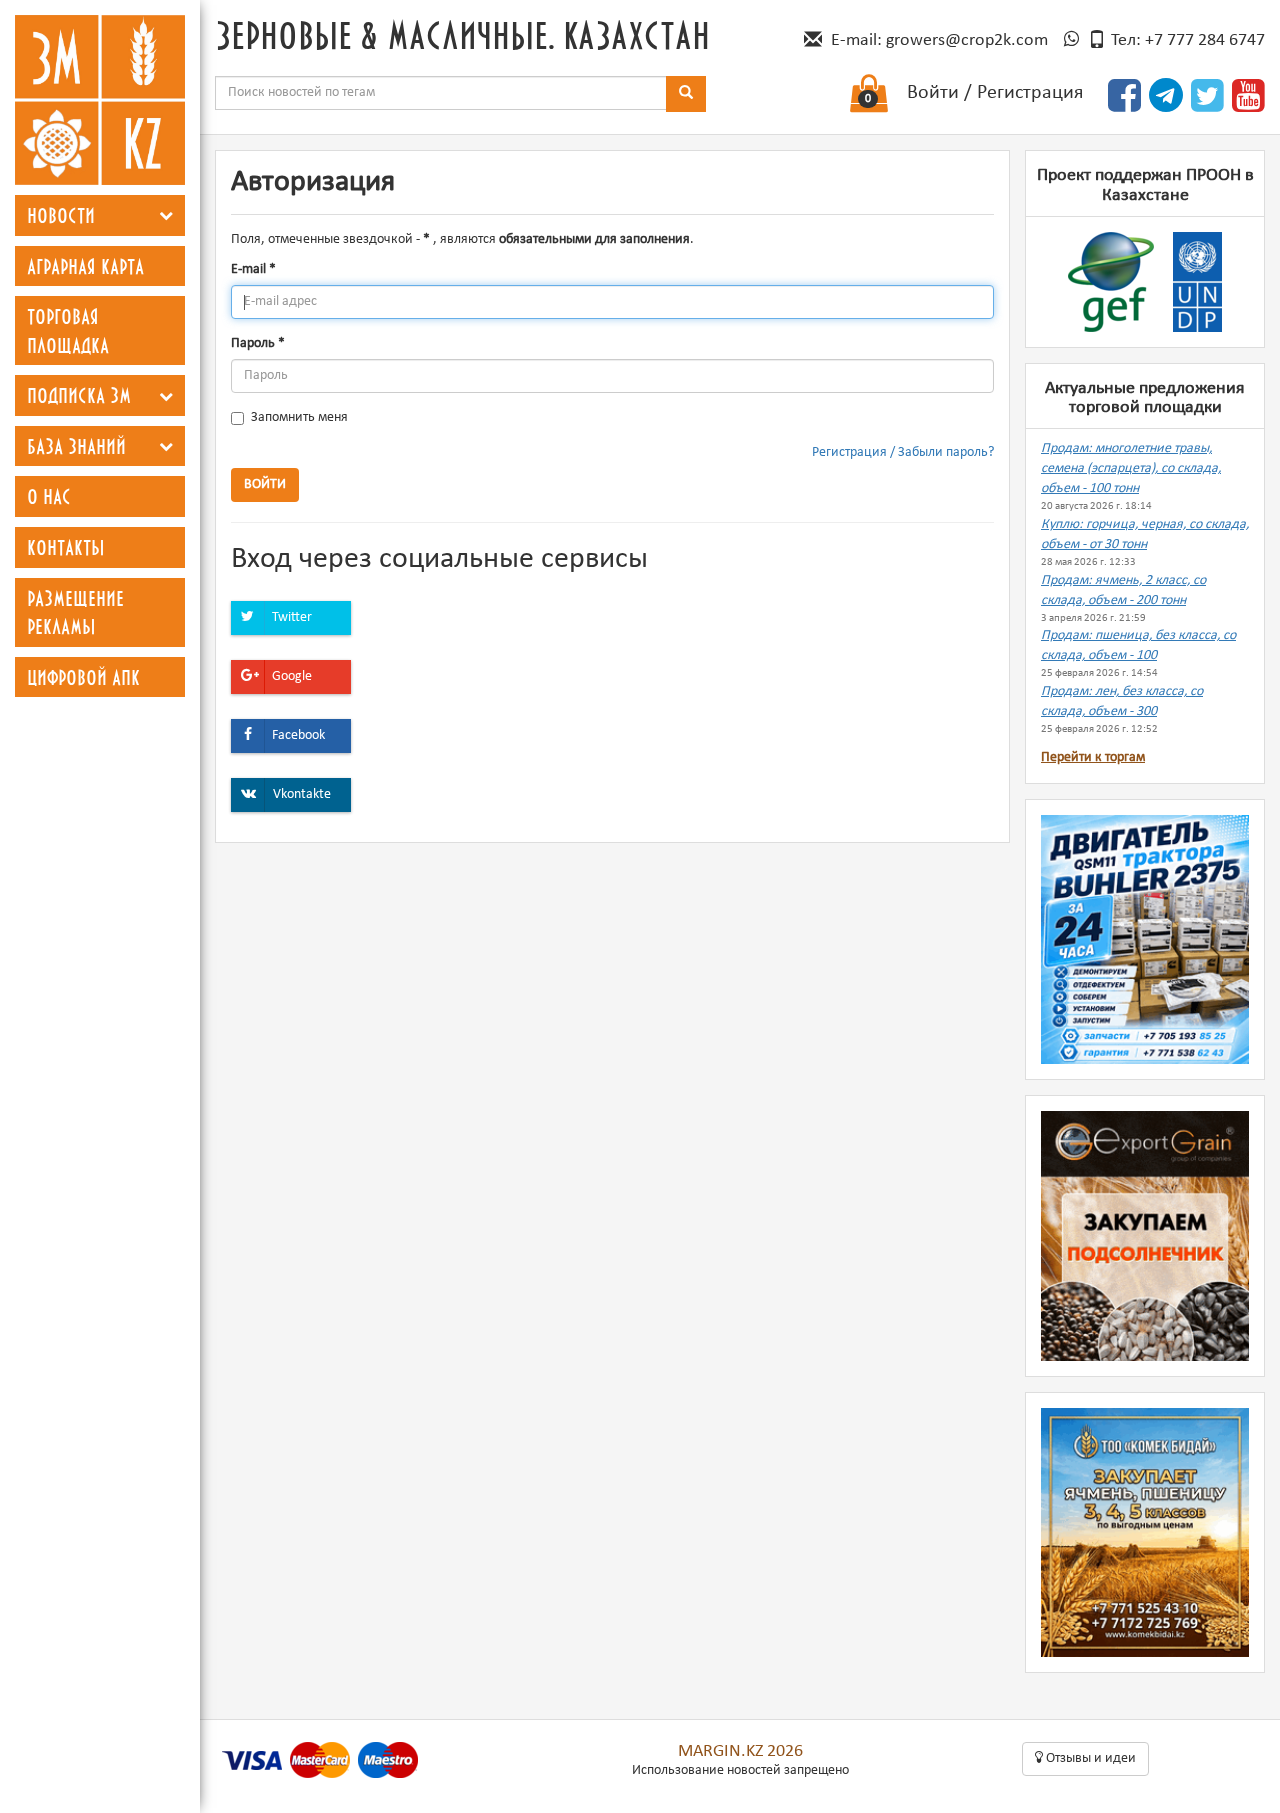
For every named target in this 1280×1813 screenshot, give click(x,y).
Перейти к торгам (1093, 757)
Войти (933, 93)
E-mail (253, 269)
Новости (61, 215)
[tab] (100, 215)
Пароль (258, 343)
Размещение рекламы (75, 612)
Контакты (66, 547)
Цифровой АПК (83, 677)
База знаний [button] (76, 446)
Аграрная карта (85, 266)
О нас (49, 496)
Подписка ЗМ (79, 395)
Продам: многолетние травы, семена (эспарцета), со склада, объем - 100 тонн (1131, 468)
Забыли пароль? (946, 452)
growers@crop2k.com (967, 40)
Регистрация (1030, 93)
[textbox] (441, 93)
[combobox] (441, 93)
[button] (166, 215)
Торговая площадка (68, 330)
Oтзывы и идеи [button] (1089, 1758)
